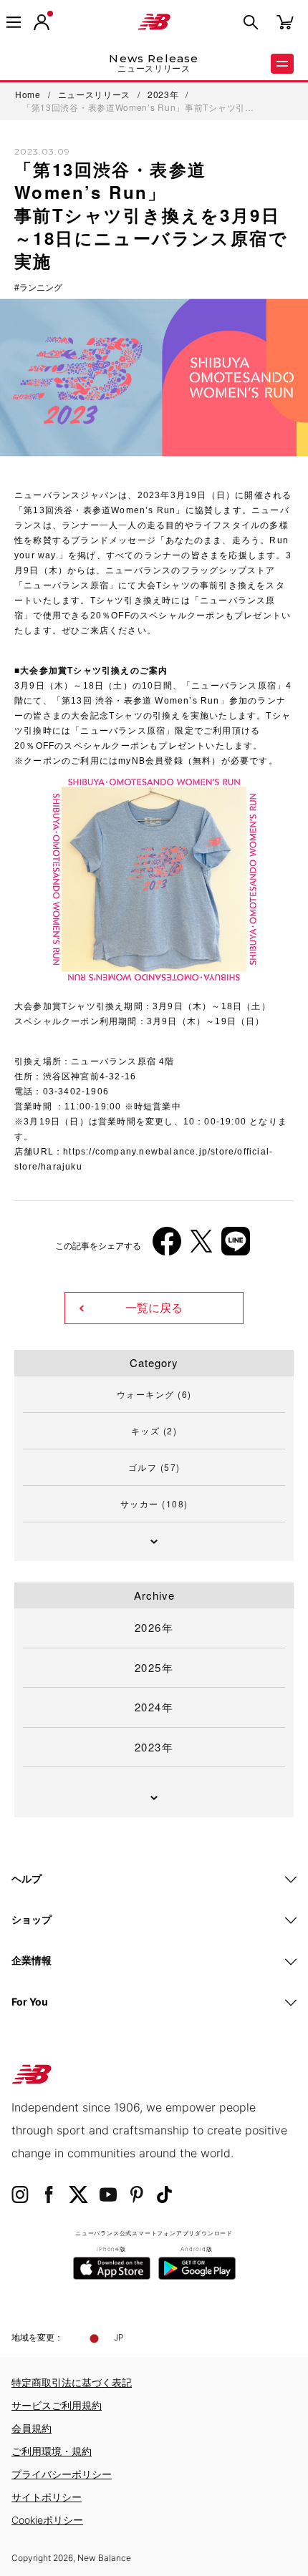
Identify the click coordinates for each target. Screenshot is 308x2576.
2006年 (43, 992)
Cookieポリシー (47, 2520)
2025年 (154, 1667)
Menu (282, 64)
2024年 (154, 1707)
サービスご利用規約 (57, 2405)
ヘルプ (27, 1878)
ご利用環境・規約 (52, 2451)
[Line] (236, 1246)
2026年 (154, 1627)
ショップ (32, 1919)
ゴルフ (154, 1467)
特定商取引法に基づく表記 (72, 2382)
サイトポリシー (47, 2497)
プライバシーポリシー (62, 2474)
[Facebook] (167, 1246)
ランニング (41, 288)
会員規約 (32, 2428)
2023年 (154, 1747)
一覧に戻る (154, 1308)
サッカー (154, 1503)
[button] (42, 22)
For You (30, 2002)
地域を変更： (37, 2337)
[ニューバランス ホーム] (154, 22)
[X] (201, 1246)
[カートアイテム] (285, 21)
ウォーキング (154, 1394)
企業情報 (32, 1960)
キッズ (154, 1430)
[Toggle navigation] (14, 22)
